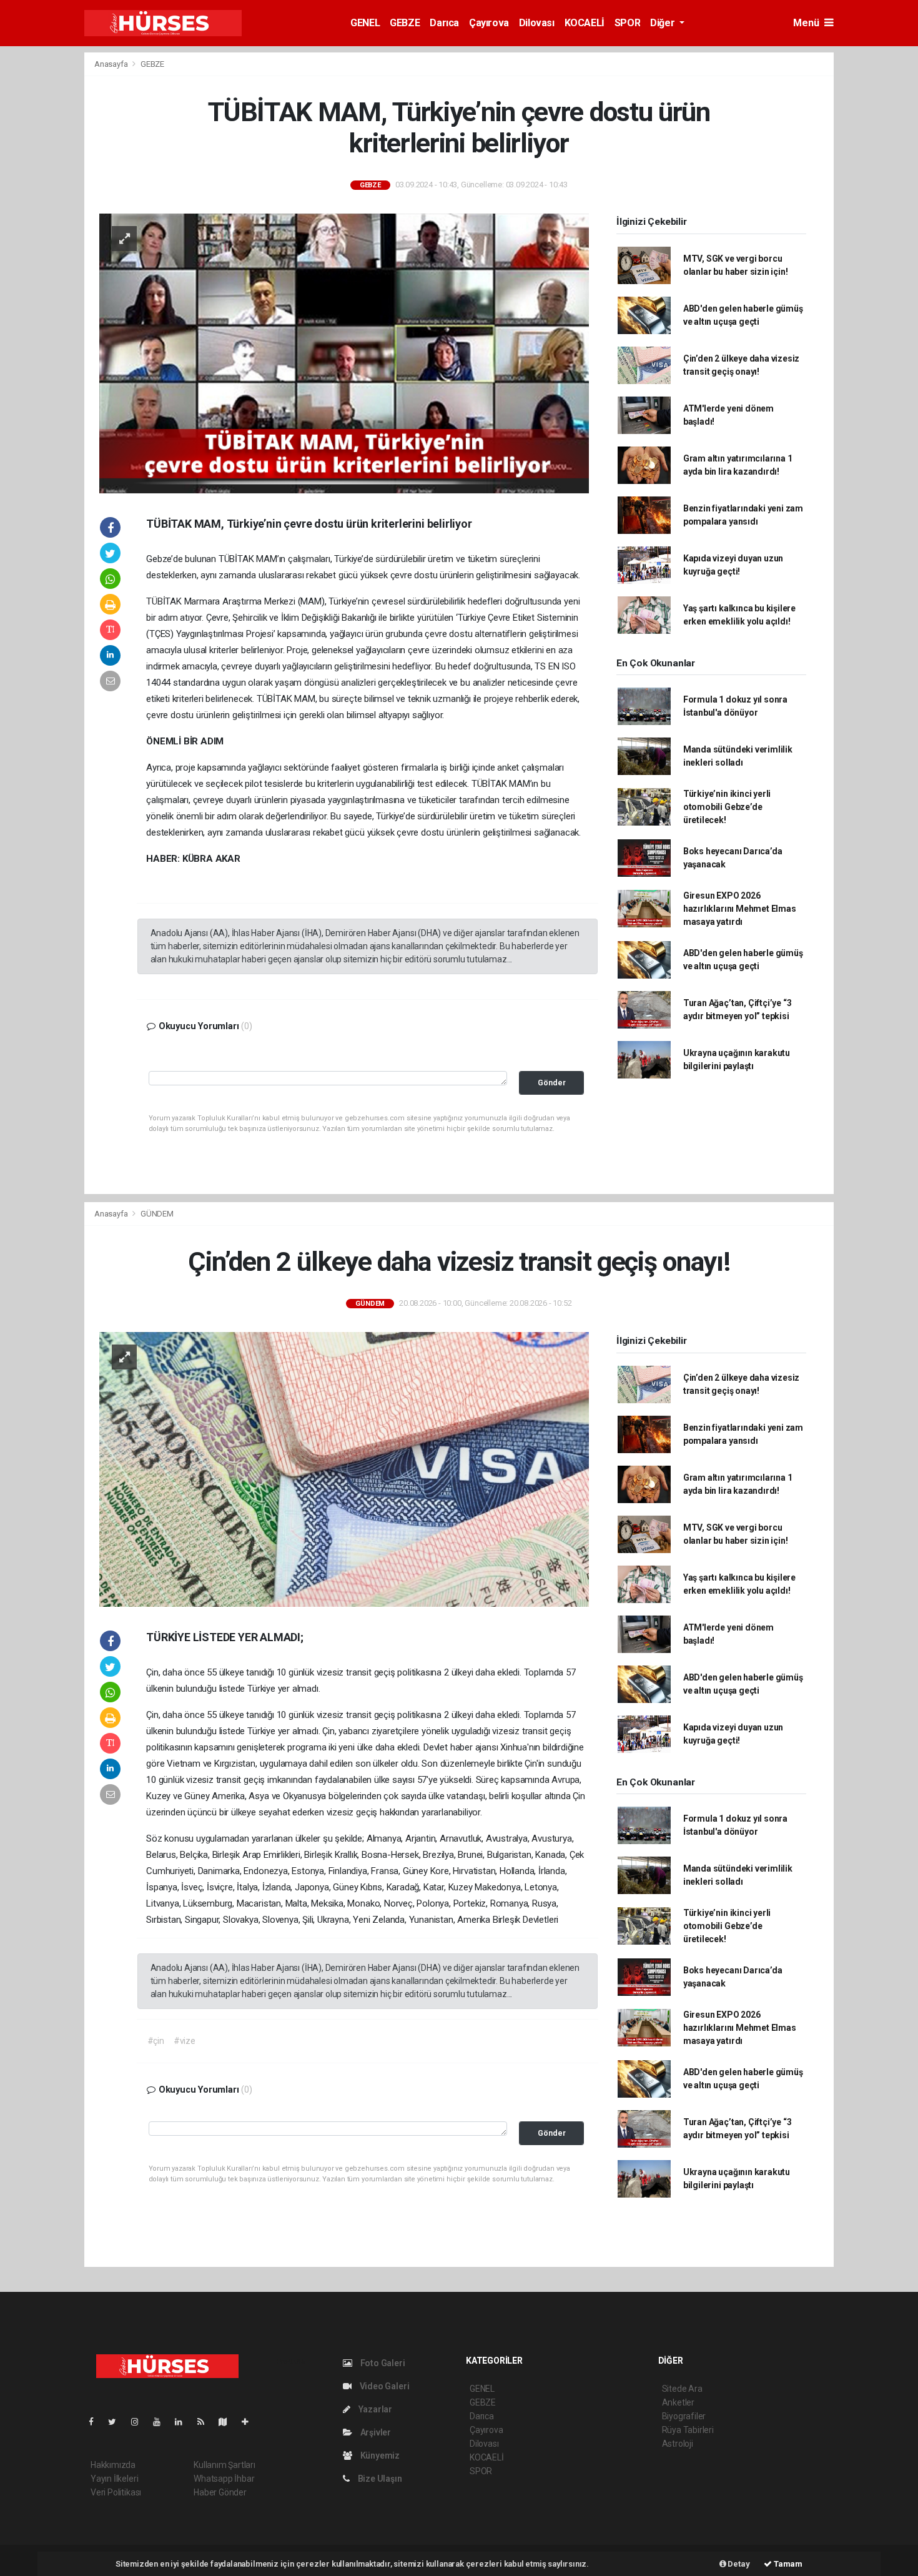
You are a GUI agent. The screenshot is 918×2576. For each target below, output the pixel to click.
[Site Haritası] (228, 2422)
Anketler (678, 2402)
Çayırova (489, 23)
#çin (156, 2041)
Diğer (664, 23)
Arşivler (375, 2432)
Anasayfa (112, 64)
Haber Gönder (220, 2492)
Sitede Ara (682, 2389)
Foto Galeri (382, 2363)
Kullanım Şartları (225, 2465)
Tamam (787, 2564)
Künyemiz (379, 2455)
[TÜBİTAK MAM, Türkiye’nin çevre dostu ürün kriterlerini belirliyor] (344, 352)
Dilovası (537, 23)
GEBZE (405, 23)
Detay (738, 2564)
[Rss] (206, 2422)
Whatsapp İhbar (224, 2479)
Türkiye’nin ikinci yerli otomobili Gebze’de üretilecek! (727, 807)
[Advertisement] (879, 239)
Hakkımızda (113, 2465)
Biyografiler (684, 2416)
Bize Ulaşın (379, 2479)
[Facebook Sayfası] (96, 2422)
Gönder (552, 1083)
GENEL (365, 23)
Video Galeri (383, 2386)
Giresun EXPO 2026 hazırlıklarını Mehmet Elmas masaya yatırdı (740, 909)
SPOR (627, 23)
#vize (185, 2041)
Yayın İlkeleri (114, 2479)
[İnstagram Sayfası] (140, 2422)
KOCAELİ (585, 23)
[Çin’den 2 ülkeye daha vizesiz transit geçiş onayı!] (344, 1468)
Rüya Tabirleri (688, 2430)
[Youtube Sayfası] (162, 2422)
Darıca (444, 23)
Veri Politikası (116, 2492)
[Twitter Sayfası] (117, 2422)
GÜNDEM (157, 1214)
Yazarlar (374, 2409)
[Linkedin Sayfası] (184, 2422)
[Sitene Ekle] (250, 2422)
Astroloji (678, 2444)
